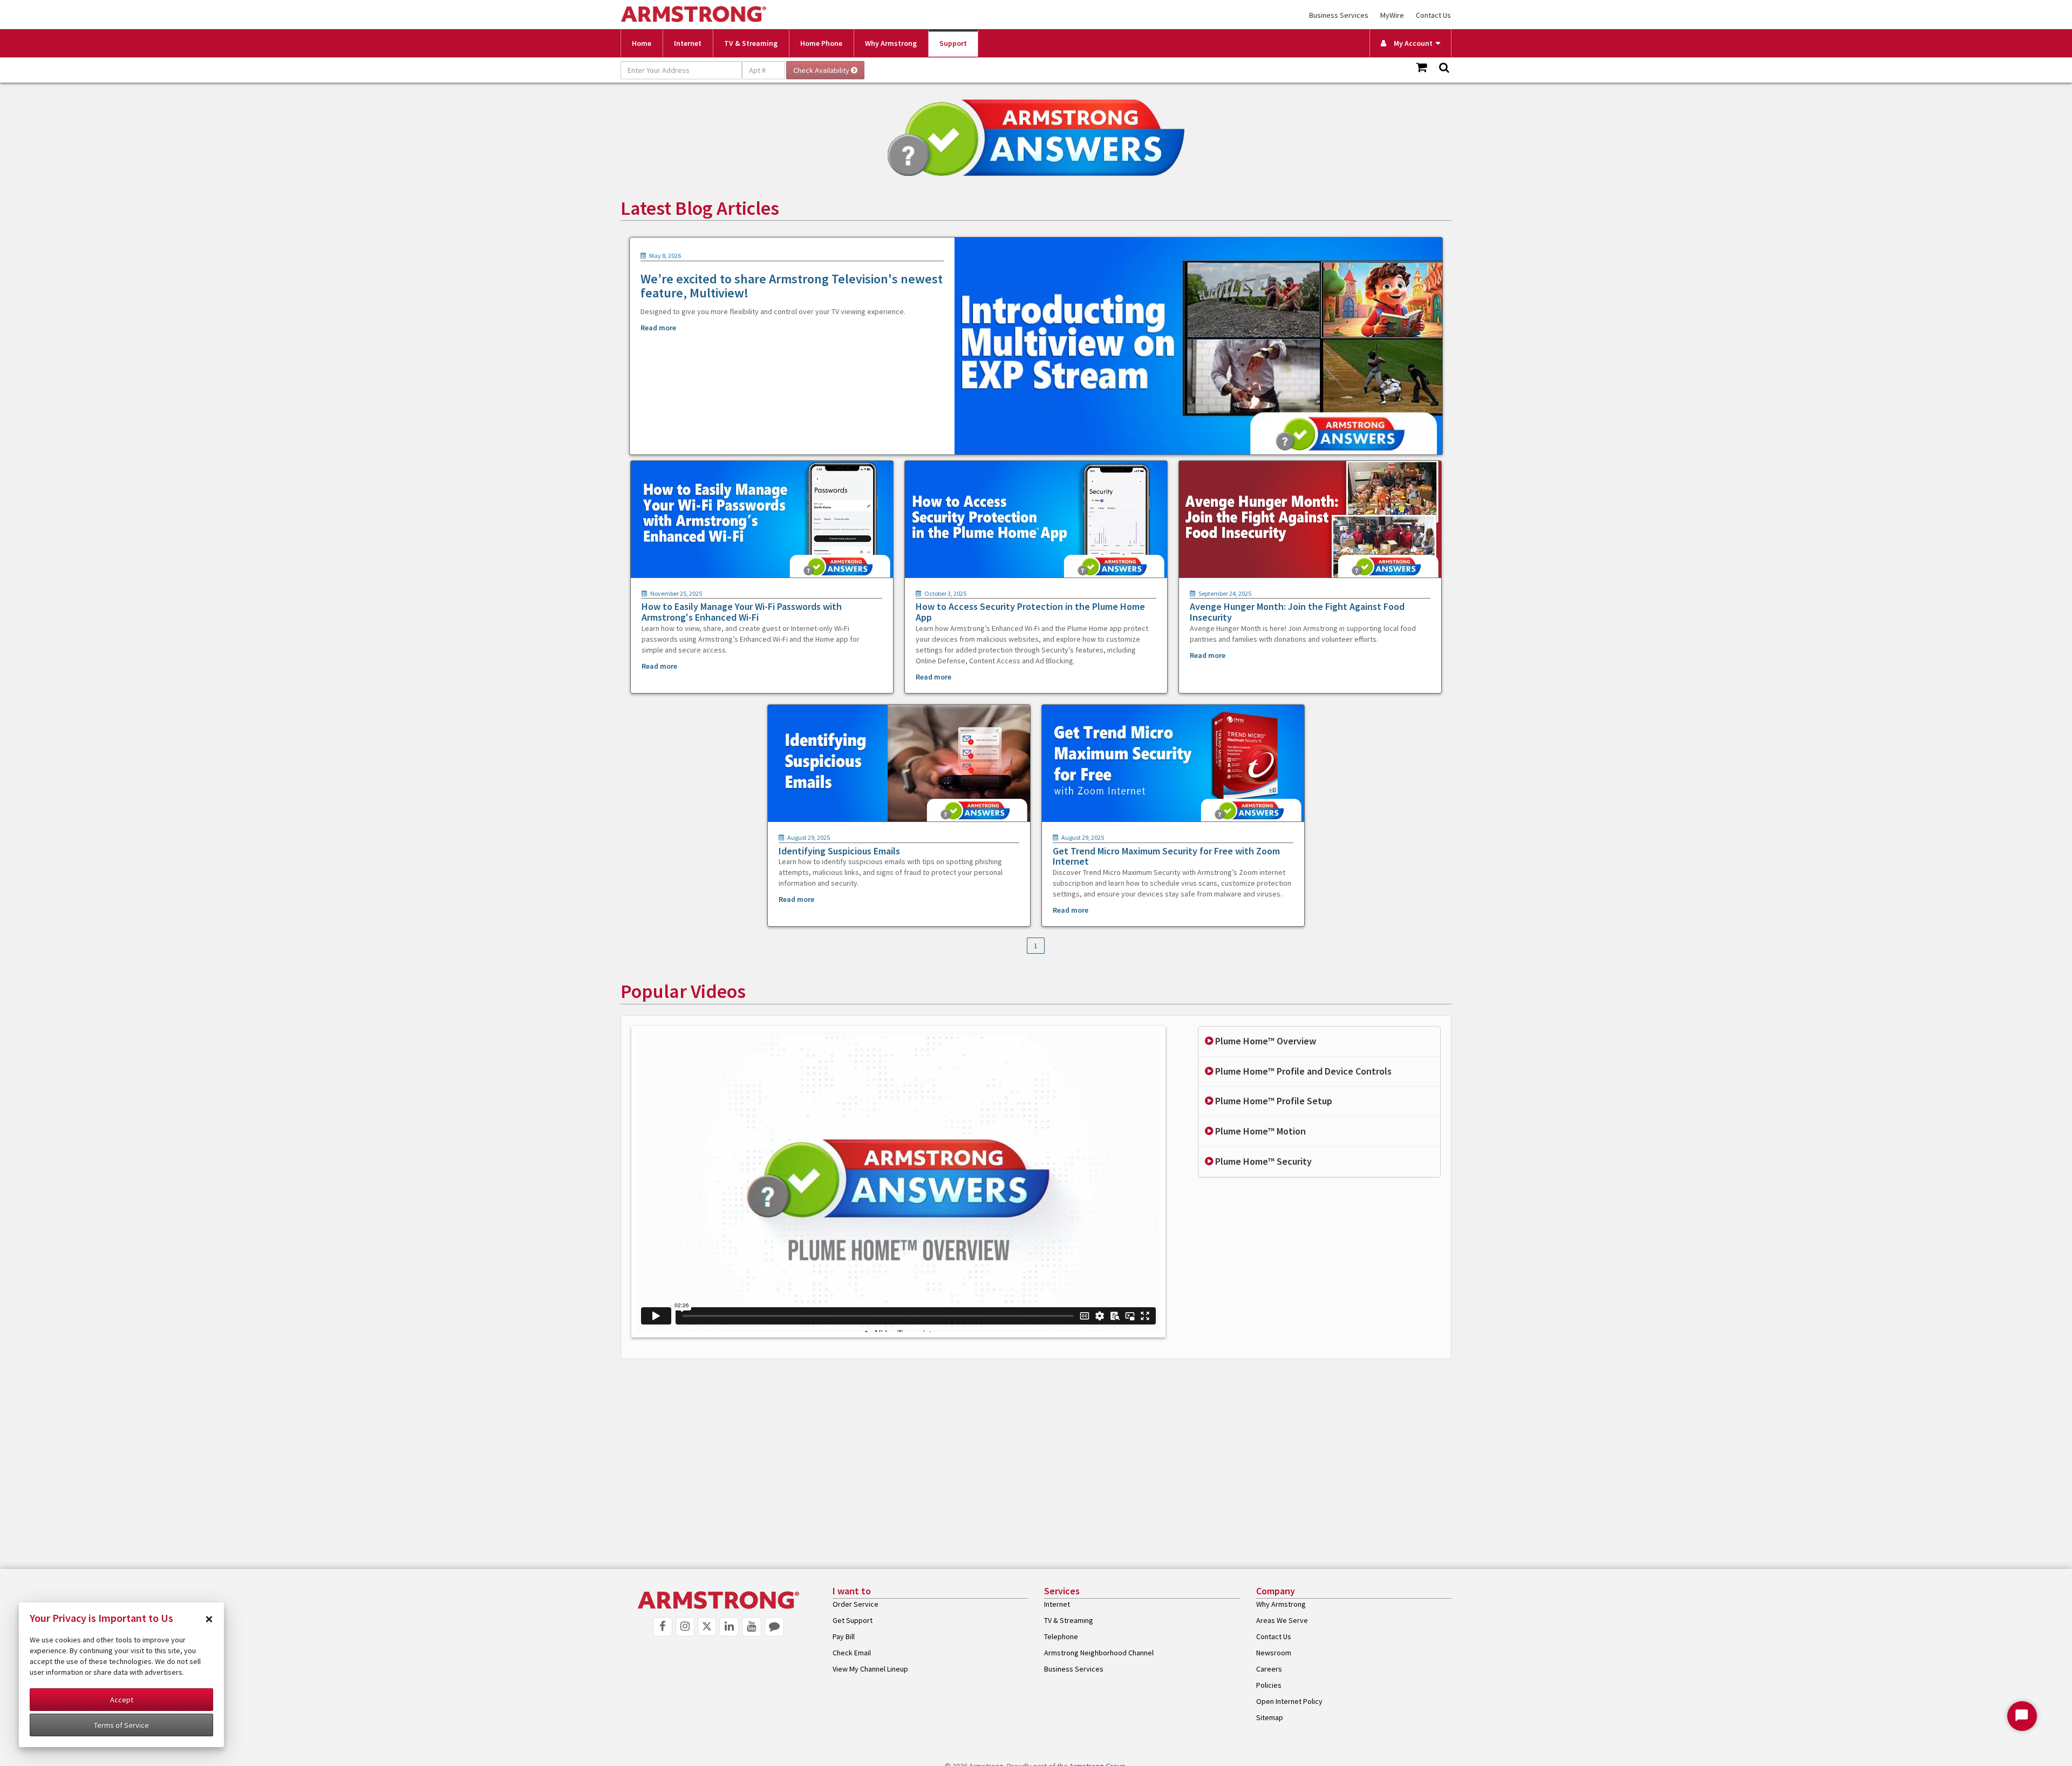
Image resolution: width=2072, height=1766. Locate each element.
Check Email (852, 1653)
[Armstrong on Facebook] (663, 1627)
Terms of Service (121, 1725)
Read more (658, 328)
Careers (1269, 1669)
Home (642, 43)
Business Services (1339, 15)
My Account (1411, 43)
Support (953, 43)
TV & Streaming (751, 43)
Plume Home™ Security (1262, 1161)
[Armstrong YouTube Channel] (752, 1627)
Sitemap (1270, 1717)
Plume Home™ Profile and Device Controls (1302, 1071)
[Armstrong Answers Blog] (774, 1627)
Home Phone (821, 43)
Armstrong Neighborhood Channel (1099, 1653)
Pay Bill (844, 1636)
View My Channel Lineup (870, 1669)
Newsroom (1274, 1653)
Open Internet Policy (1289, 1701)
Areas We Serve (1282, 1620)
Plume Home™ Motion (1259, 1131)
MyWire (1392, 15)
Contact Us (1433, 15)
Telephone (1061, 1636)
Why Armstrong (891, 43)
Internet (688, 43)
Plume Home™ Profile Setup (1273, 1101)
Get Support (853, 1620)
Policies (1269, 1685)
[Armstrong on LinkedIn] (729, 1627)
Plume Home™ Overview (1265, 1041)
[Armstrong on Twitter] (707, 1626)
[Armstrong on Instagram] (685, 1627)
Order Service (856, 1604)
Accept (122, 1700)
